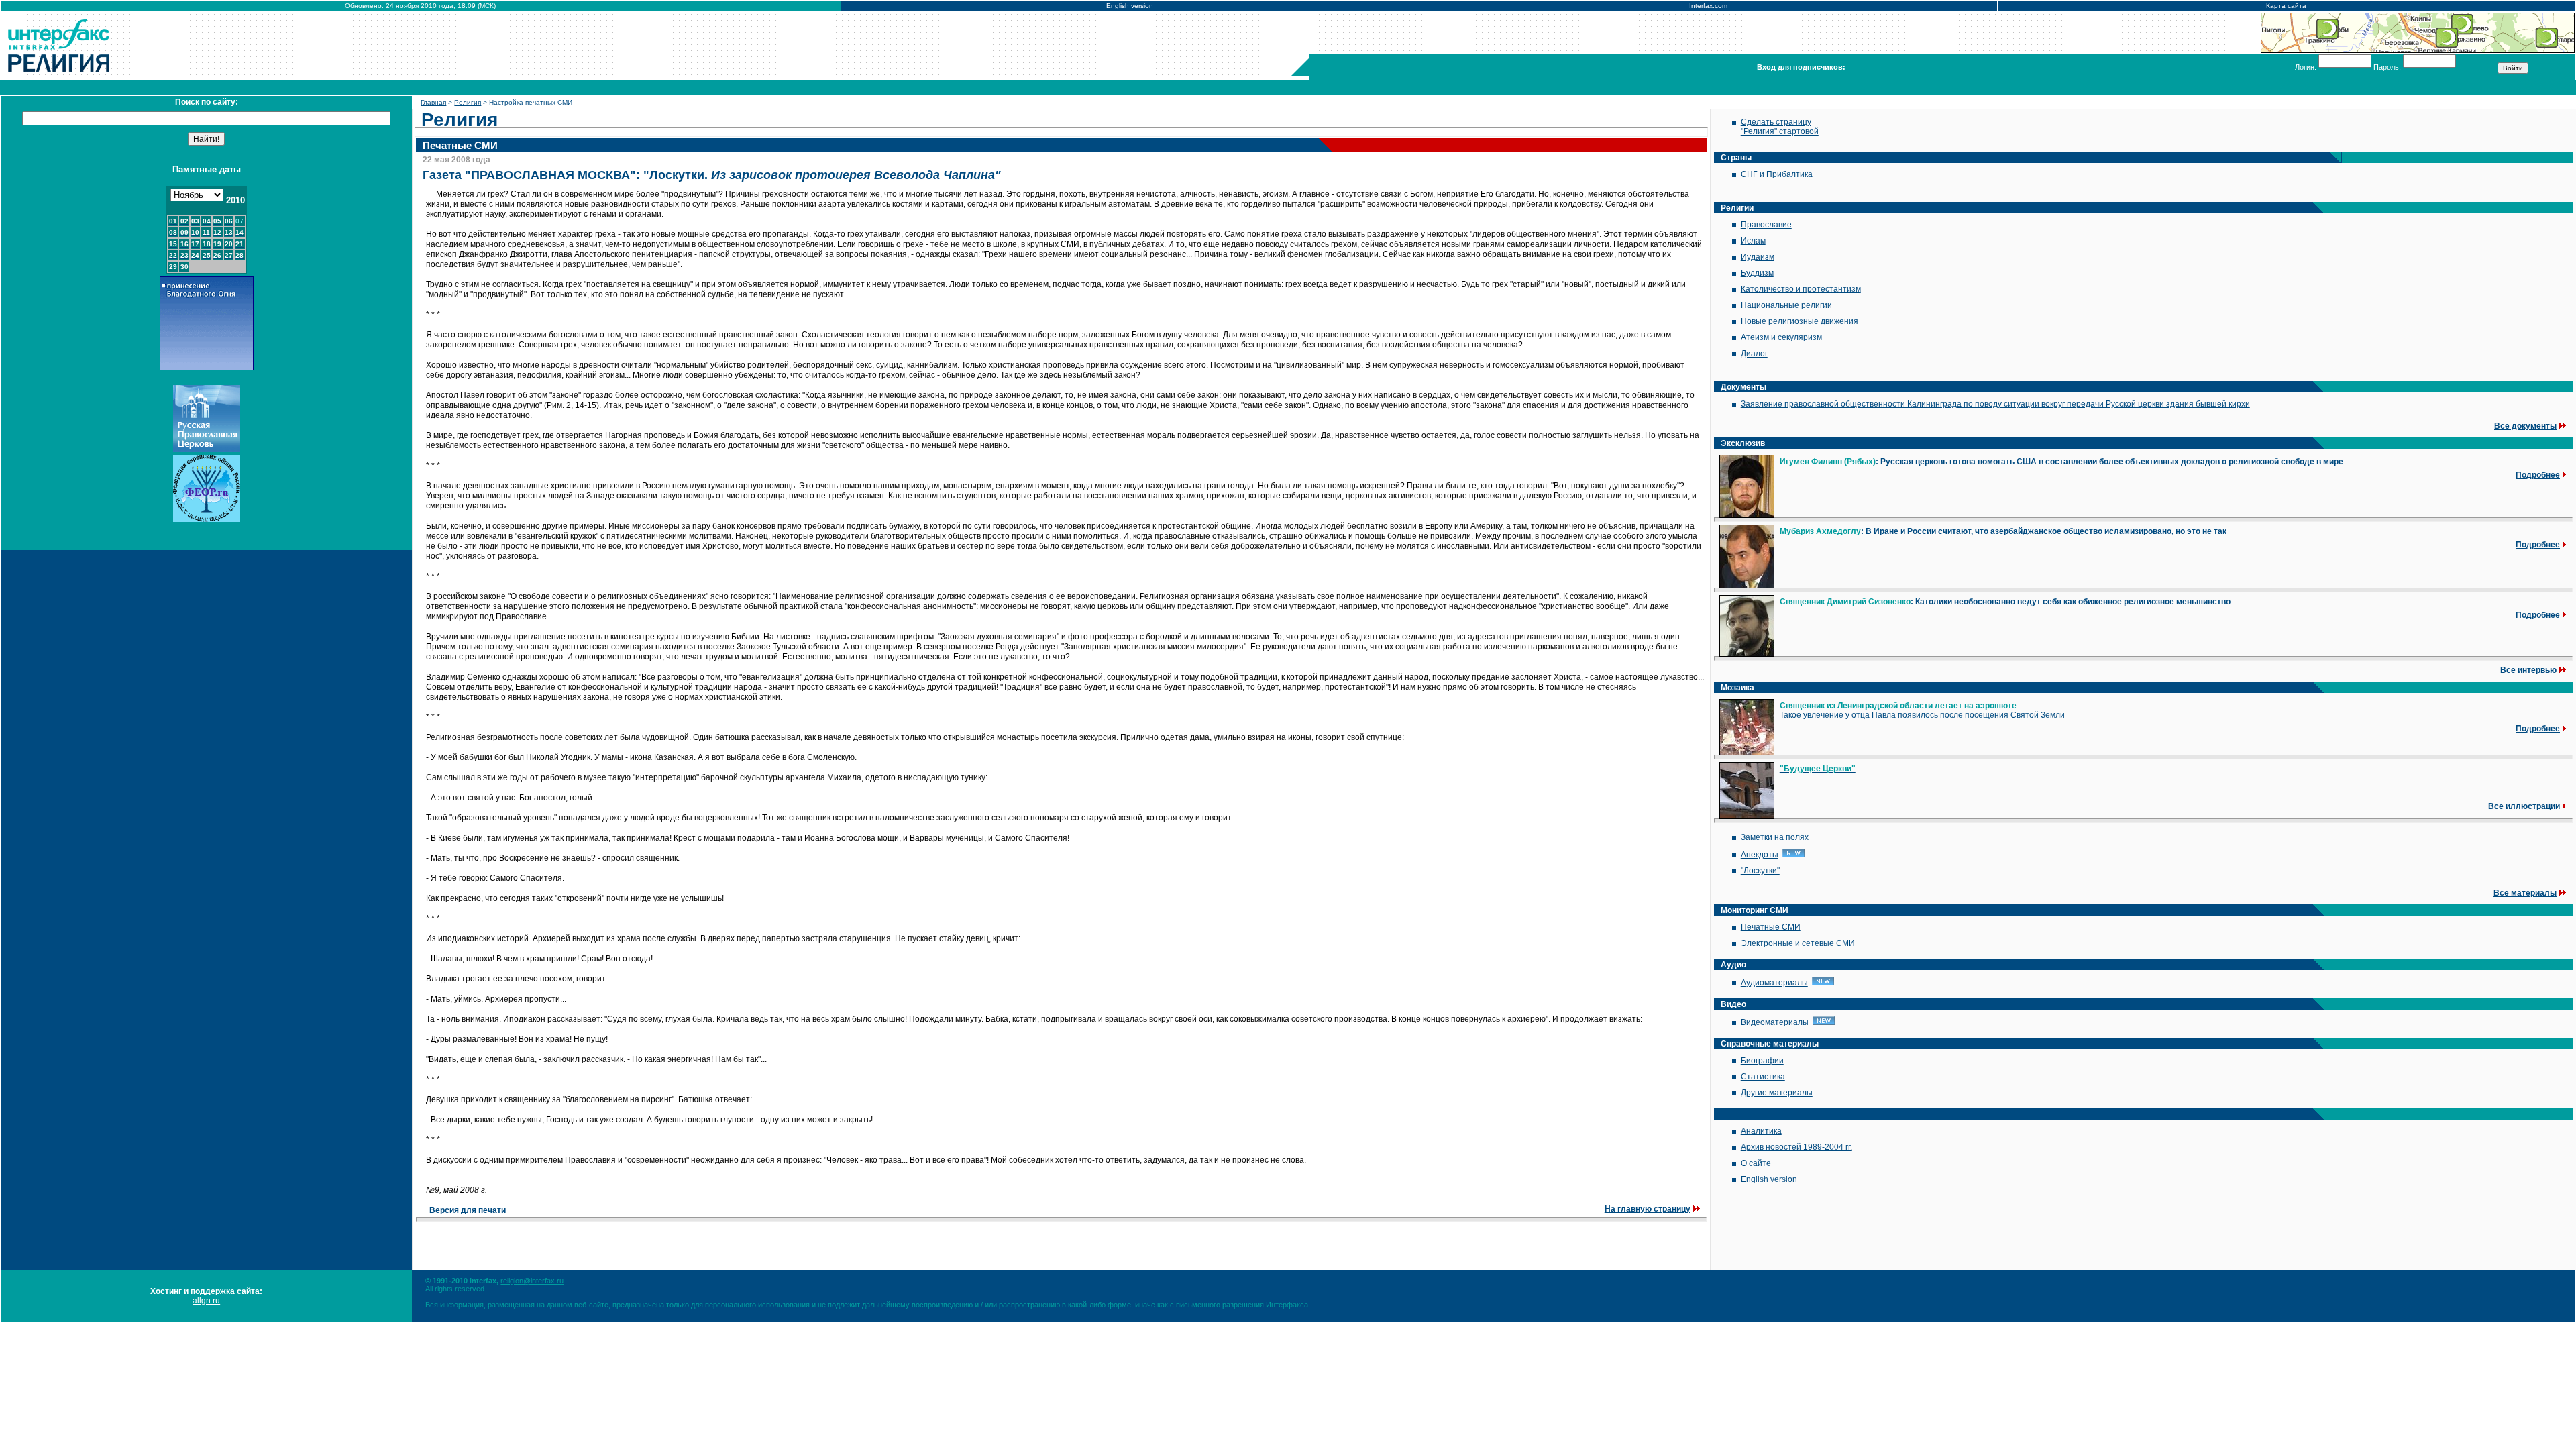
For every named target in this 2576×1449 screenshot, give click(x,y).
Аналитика (1761, 1131)
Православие (1766, 225)
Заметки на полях (1775, 837)
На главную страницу (1648, 1209)
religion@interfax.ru (532, 1281)
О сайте (1756, 1163)
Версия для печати (468, 1210)
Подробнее (2538, 475)
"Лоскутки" (1760, 871)
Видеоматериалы (1775, 1022)
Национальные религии (1786, 305)
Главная (433, 102)
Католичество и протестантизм (1801, 289)
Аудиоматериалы (1774, 983)
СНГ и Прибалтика (1777, 174)
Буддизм (1757, 273)
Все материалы (2525, 893)
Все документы (2525, 426)
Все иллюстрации (2524, 806)
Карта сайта (2286, 6)
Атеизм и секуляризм (1781, 337)
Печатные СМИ (1771, 927)
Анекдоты (1760, 855)
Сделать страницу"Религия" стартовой (1780, 127)
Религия (468, 102)
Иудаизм (1758, 257)
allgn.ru (206, 1301)
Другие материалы (1777, 1093)
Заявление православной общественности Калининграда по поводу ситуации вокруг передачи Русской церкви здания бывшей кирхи (1995, 404)
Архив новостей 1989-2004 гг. (1796, 1147)
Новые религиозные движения (1800, 321)
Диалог (1754, 354)
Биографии (1762, 1061)
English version (1130, 6)
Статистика (1763, 1077)
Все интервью (2528, 670)
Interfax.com (1708, 6)
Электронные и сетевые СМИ (1798, 943)
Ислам (1753, 241)
